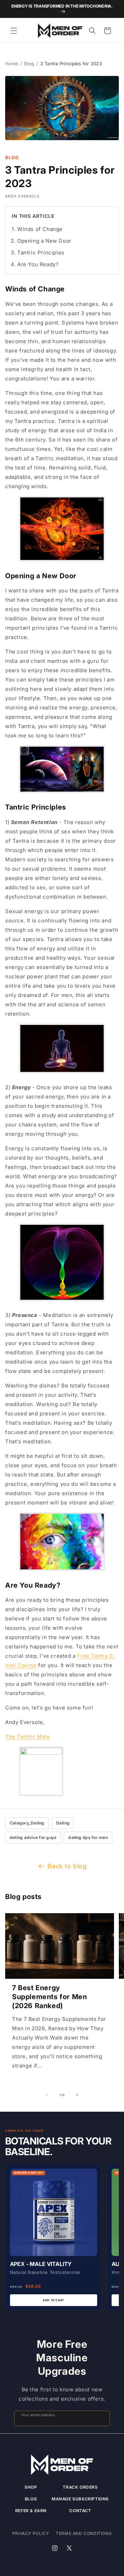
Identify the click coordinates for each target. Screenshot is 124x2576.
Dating (63, 1823)
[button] (14, 31)
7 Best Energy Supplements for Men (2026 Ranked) (49, 1997)
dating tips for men (88, 1837)
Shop (31, 2487)
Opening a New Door (44, 241)
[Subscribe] (102, 2418)
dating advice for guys (33, 1837)
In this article (33, 216)
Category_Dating (27, 1823)
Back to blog (67, 1866)
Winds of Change (40, 229)
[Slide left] (47, 2095)
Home (12, 64)
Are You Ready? (38, 264)
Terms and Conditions (84, 2533)
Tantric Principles (41, 253)
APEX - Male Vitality (41, 2264)
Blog (29, 64)
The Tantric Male (28, 1737)
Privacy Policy (31, 2533)
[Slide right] (77, 2095)
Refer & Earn (31, 2511)
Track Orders (80, 2487)
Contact (80, 2511)
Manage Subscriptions (80, 2499)
